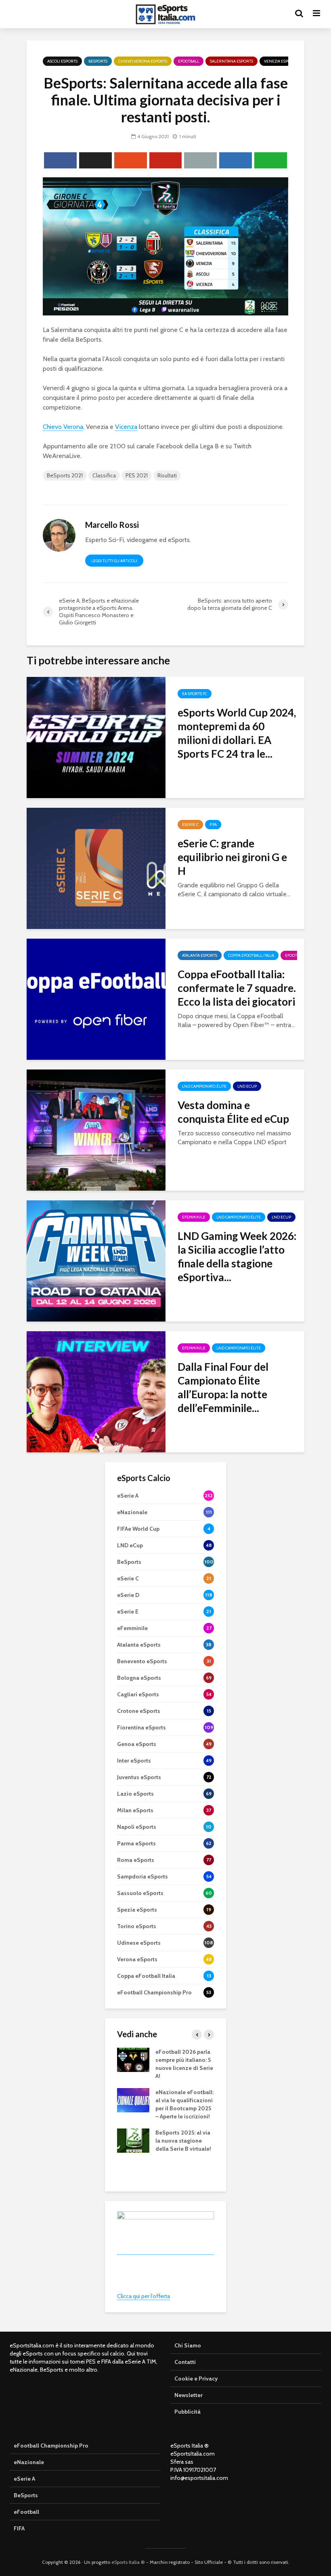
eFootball (189, 61)
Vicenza (126, 427)
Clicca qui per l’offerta (144, 2296)
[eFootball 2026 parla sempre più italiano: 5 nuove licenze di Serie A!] (133, 2059)
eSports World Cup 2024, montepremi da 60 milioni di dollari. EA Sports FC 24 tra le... (237, 733)
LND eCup (247, 1086)
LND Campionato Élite (204, 1086)
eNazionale (29, 2462)
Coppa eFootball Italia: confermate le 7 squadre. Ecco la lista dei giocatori (237, 988)
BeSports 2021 (65, 475)
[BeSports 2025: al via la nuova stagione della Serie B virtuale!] (133, 2140)
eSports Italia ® (128, 2562)
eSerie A (24, 2479)
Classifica (104, 475)
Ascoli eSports (62, 61)
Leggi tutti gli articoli (114, 561)
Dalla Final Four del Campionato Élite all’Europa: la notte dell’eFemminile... (223, 1387)
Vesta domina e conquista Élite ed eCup (233, 1112)
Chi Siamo (188, 2345)
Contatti (185, 2362)
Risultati (167, 475)
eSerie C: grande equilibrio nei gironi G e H (232, 857)
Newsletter (189, 2395)
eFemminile (194, 1217)
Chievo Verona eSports (143, 61)
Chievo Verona (63, 427)
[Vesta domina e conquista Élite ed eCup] (96, 1129)
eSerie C (190, 825)
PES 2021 (137, 475)
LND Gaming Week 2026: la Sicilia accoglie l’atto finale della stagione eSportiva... (237, 1256)
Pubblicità (187, 2412)
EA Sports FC (195, 694)
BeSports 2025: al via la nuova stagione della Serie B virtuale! (183, 2141)
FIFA (213, 825)
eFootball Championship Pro (51, 2446)
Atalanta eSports (200, 955)
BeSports (98, 61)
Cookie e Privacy (196, 2378)
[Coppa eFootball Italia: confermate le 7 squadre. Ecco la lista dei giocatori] (96, 999)
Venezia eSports (281, 61)
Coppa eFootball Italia (251, 955)
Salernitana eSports (231, 61)
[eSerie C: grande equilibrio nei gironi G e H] (96, 868)
